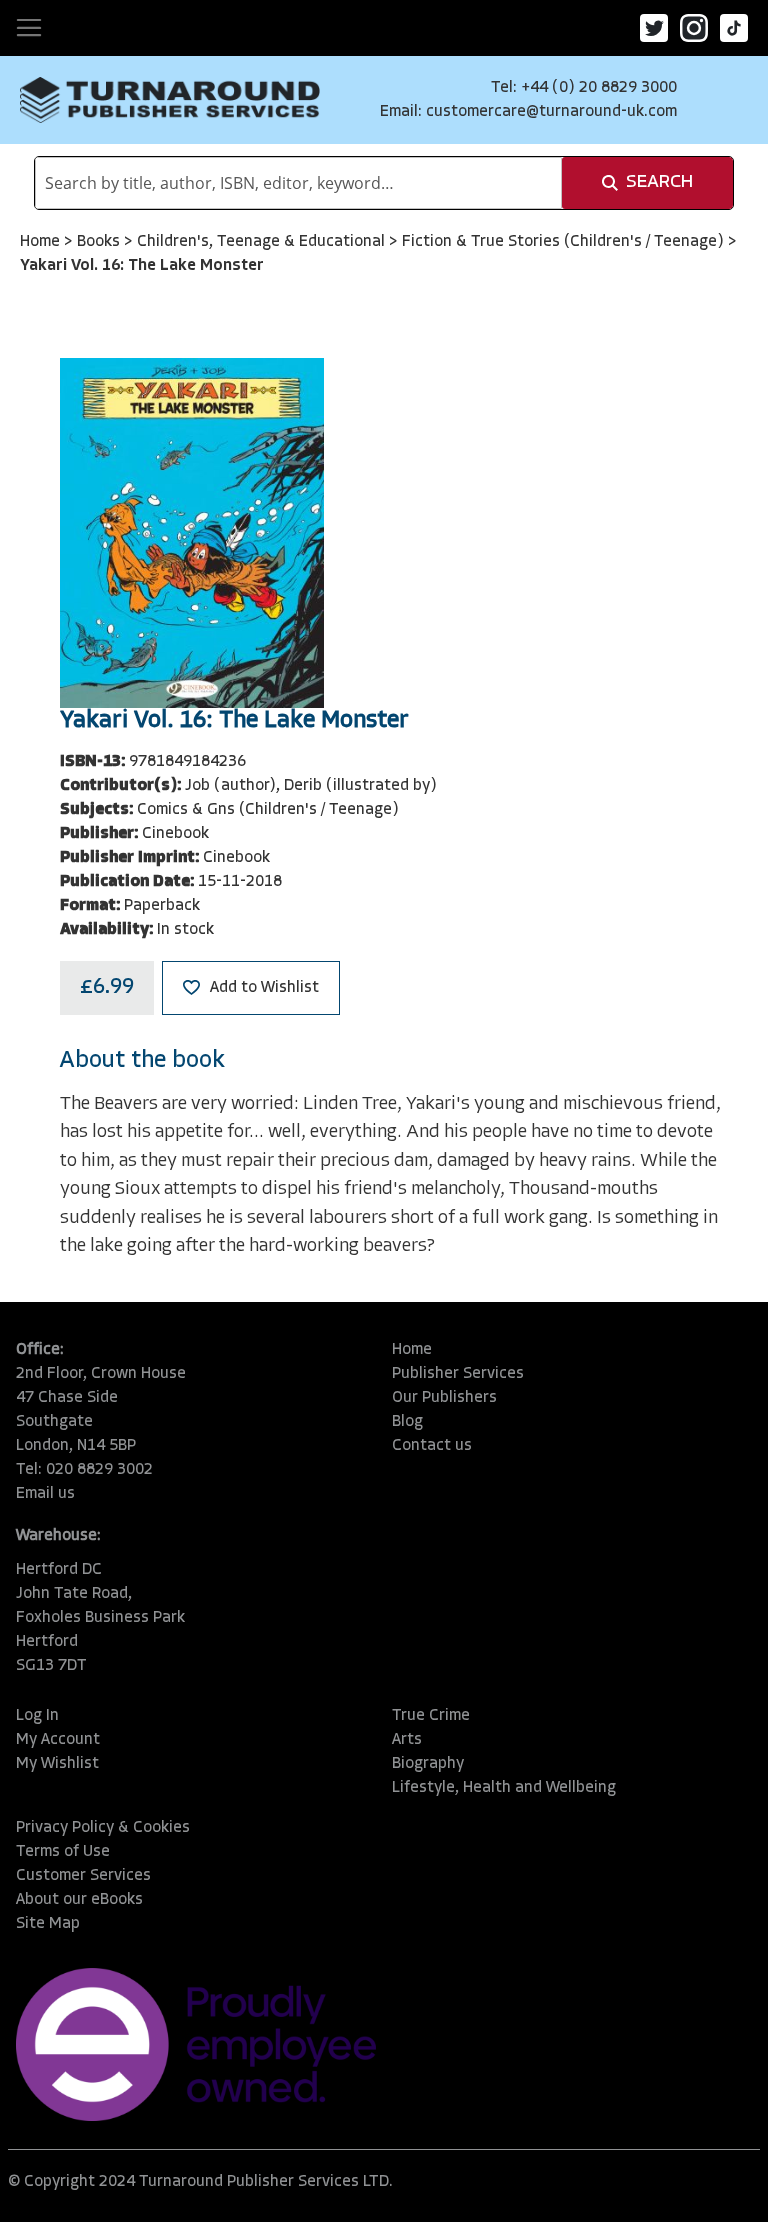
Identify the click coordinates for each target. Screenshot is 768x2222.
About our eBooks (79, 1900)
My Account (58, 1740)
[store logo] (170, 100)
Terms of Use (63, 1852)
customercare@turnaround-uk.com (551, 112)
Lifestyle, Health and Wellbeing (504, 1788)
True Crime (431, 1716)
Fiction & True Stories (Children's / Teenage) (565, 242)
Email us (45, 1494)
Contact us (432, 1446)
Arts (407, 1740)
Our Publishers (444, 1398)
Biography (428, 1764)
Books (100, 242)
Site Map (48, 1924)
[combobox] (298, 183)
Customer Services (83, 1876)
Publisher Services (458, 1374)
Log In (37, 1716)
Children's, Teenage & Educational (263, 242)
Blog (407, 1422)
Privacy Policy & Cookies (103, 1828)
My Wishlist (57, 1764)
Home (42, 242)
